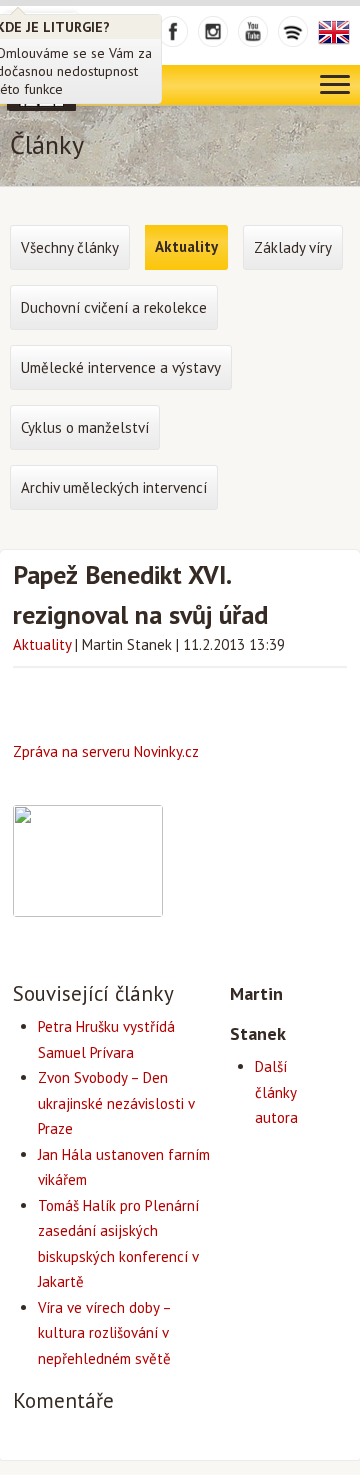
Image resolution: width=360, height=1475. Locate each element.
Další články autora (276, 1092)
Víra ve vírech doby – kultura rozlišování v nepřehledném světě (104, 1333)
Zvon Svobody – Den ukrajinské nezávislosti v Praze (116, 1103)
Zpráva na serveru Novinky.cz (106, 751)
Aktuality (42, 644)
